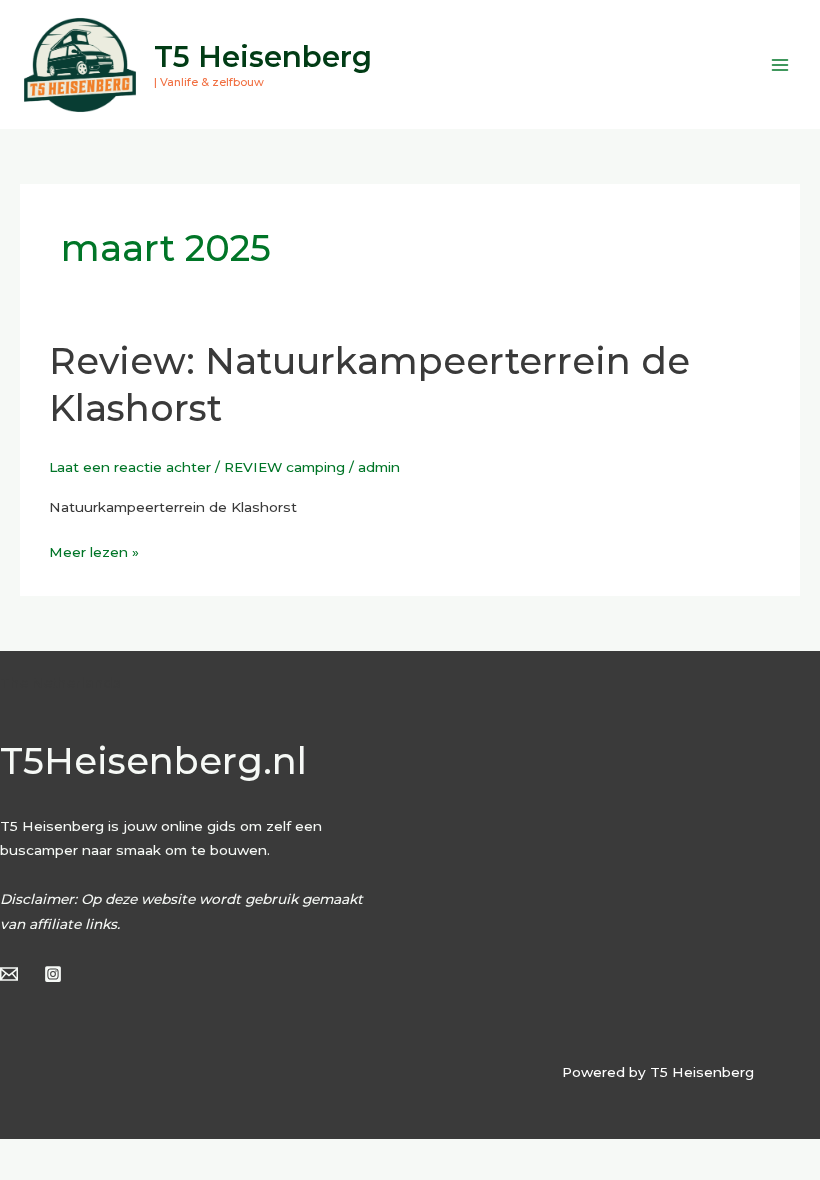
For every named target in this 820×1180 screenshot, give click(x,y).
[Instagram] (53, 974)
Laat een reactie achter (130, 467)
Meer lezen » (94, 550)
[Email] (9, 974)
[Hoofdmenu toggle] (780, 64)
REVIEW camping (284, 467)
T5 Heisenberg (263, 56)
